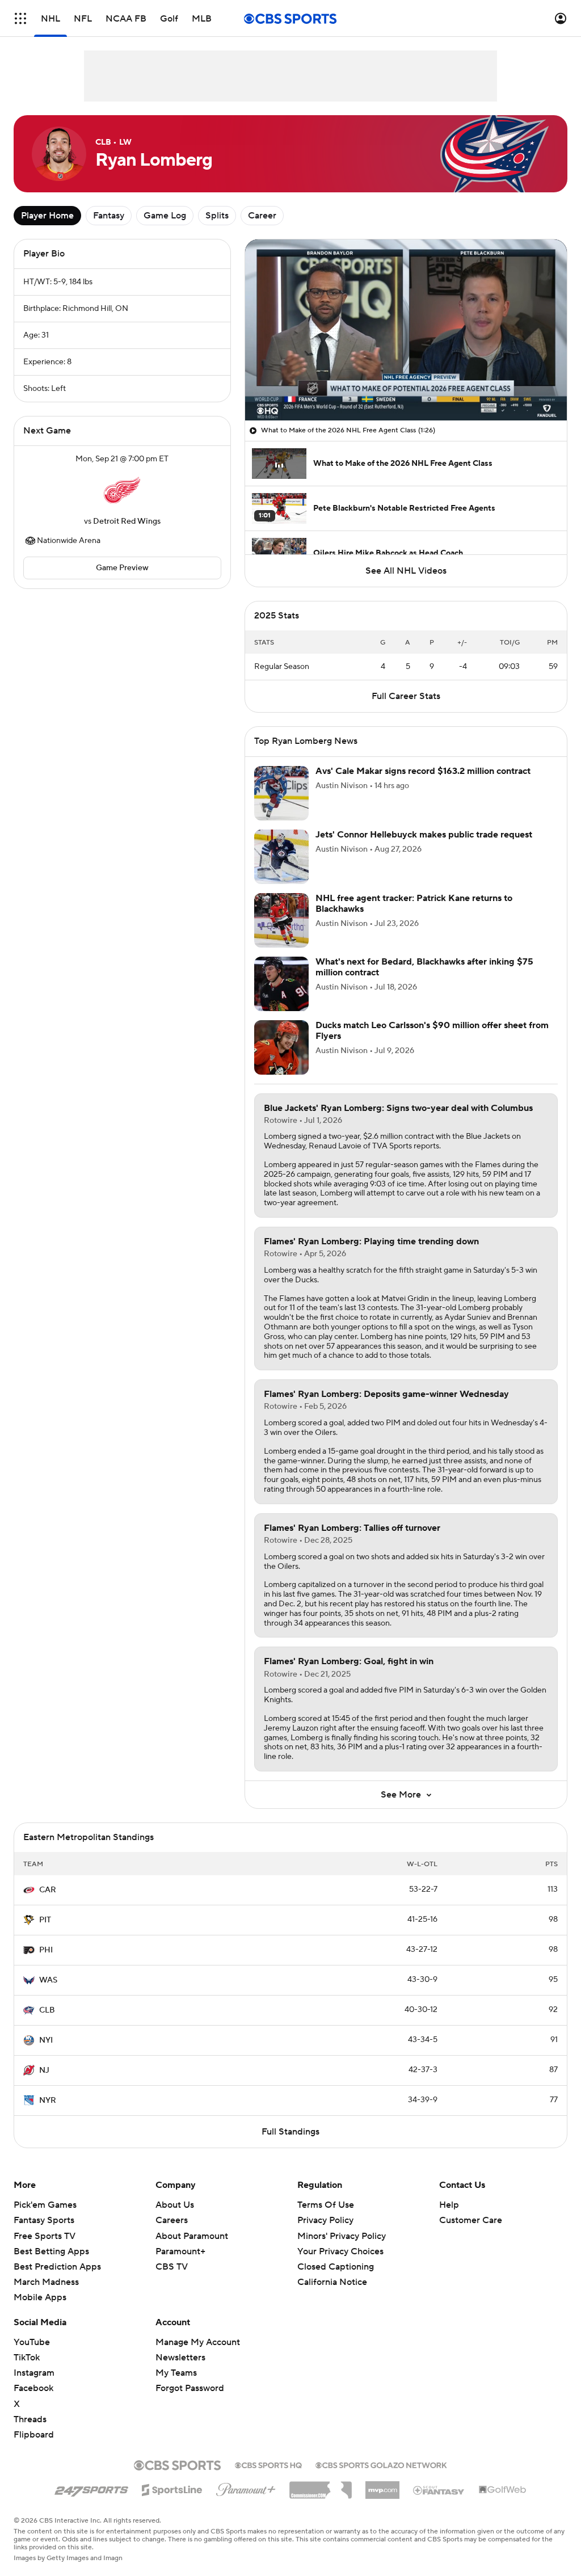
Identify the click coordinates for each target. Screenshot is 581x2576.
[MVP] (382, 2486)
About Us (175, 2205)
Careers (172, 2220)
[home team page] (122, 490)
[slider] (406, 388)
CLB (47, 2010)
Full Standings (290, 2132)
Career (262, 216)
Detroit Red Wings (127, 521)
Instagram (34, 2373)
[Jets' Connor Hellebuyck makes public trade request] (281, 857)
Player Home (47, 216)
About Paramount (192, 2236)
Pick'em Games (45, 2205)
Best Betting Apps (51, 2251)
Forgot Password (190, 2388)
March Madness (46, 2282)
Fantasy (109, 216)
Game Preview (122, 568)
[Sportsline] (172, 2488)
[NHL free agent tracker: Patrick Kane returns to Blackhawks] (281, 920)
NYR (48, 2101)
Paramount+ (180, 2251)
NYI (46, 2040)
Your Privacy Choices (340, 2251)
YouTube (32, 2342)
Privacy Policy (325, 2220)
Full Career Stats (406, 696)
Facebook (33, 2388)
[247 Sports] (91, 2488)
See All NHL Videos (406, 571)
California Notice (332, 2282)
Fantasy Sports (44, 2220)
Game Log (165, 216)
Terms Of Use (326, 2205)
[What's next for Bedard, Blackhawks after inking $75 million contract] (281, 984)
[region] (406, 330)
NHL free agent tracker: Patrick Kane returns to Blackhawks (414, 904)
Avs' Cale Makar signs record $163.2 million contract (423, 771)
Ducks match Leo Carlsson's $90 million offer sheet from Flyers (432, 1031)
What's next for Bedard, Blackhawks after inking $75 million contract (424, 967)
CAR (48, 1890)
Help (449, 2205)
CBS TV (172, 2267)
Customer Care (471, 2220)
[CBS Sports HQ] (268, 2464)
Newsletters (180, 2358)
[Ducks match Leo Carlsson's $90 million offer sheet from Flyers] (281, 1047)
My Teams (176, 2373)
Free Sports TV (45, 2236)
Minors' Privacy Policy (342, 2236)
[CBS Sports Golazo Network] (381, 2464)
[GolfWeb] (503, 2490)
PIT (45, 1920)
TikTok (27, 2358)
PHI (46, 1950)
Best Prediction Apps (57, 2267)
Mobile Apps (40, 2297)
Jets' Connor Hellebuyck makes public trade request (424, 835)
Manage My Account (198, 2342)
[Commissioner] (321, 2486)
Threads (30, 2419)
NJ (44, 2070)
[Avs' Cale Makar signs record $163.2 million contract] (281, 793)
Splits (217, 216)
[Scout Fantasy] (439, 2490)
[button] (20, 18)
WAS (48, 1980)
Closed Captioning (336, 2267)
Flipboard (34, 2435)
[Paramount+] (246, 2487)
